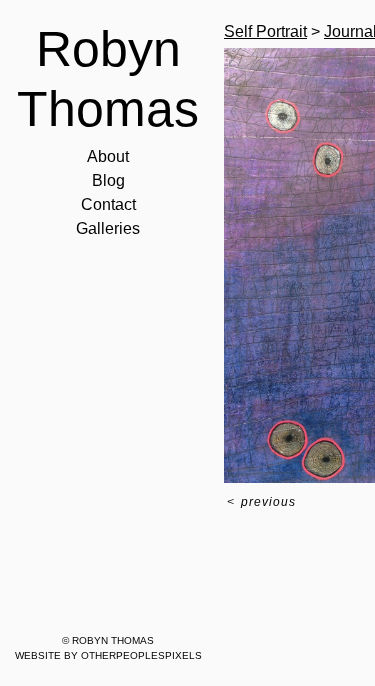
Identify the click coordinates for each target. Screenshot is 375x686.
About (108, 156)
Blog (108, 180)
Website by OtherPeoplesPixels (108, 655)
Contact (108, 204)
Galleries (108, 228)
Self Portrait (265, 31)
